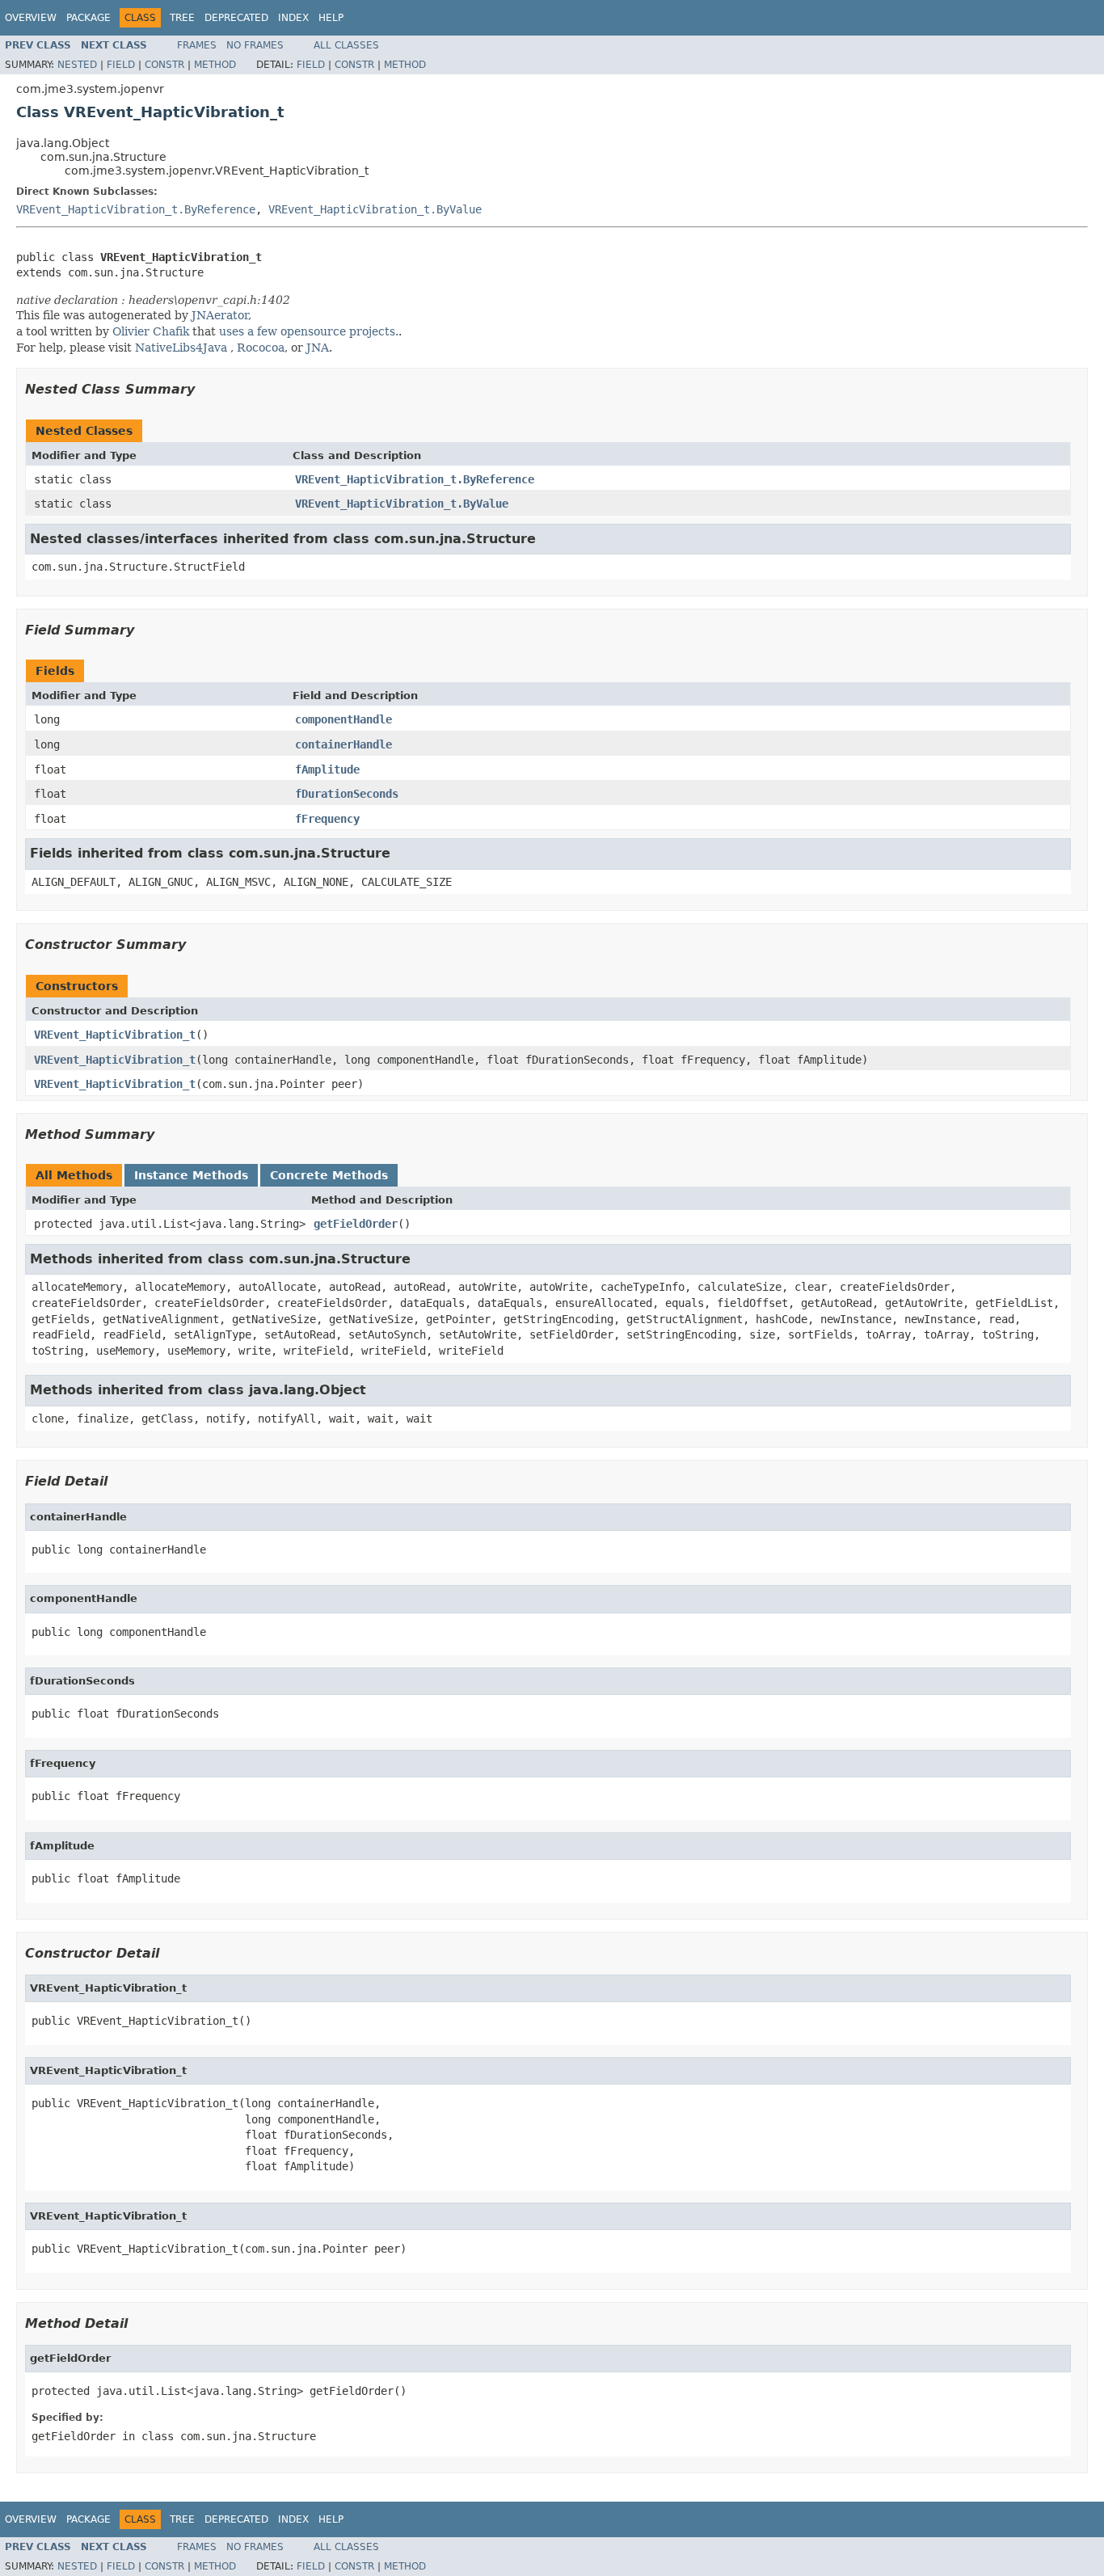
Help (331, 18)
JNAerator (220, 315)
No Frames (255, 45)
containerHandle (343, 744)
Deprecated (236, 18)
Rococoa (261, 348)
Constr (164, 65)
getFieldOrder (356, 1224)
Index (293, 18)
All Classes (346, 45)
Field (121, 65)
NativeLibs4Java (181, 348)
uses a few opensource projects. (309, 331)
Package (88, 18)
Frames (197, 45)
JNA (318, 348)
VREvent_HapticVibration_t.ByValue (375, 209)
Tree (182, 18)
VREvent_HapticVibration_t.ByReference (136, 209)
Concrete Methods (329, 1175)
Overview (31, 18)
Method (215, 65)
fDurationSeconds (347, 794)
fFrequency (327, 819)
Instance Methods (191, 1175)
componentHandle (343, 719)
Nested (77, 65)
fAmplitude (327, 769)
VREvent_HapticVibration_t (115, 1035)
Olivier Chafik (151, 331)
